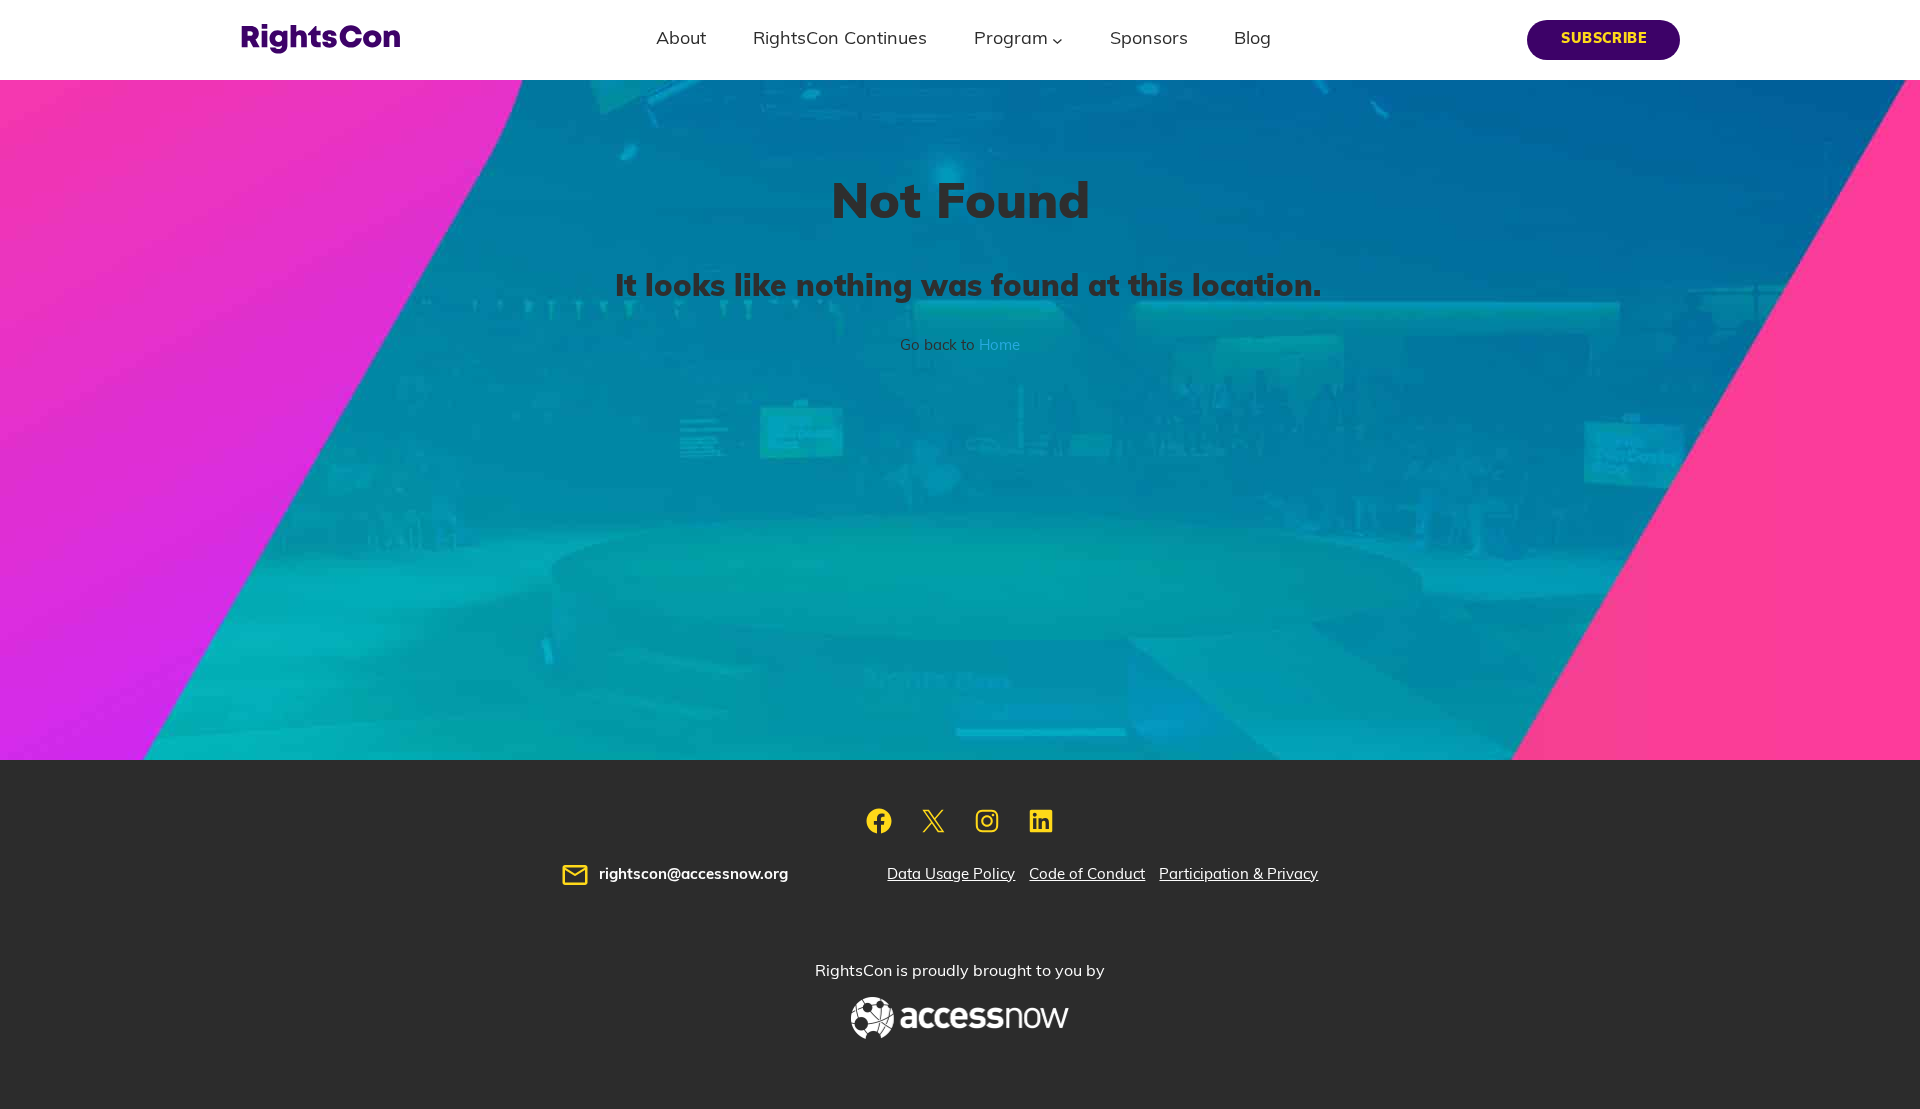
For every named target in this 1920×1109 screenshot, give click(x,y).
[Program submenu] (1057, 39)
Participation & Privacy (1238, 874)
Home (999, 345)
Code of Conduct (1087, 874)
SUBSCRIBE (1603, 39)
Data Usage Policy (951, 874)
